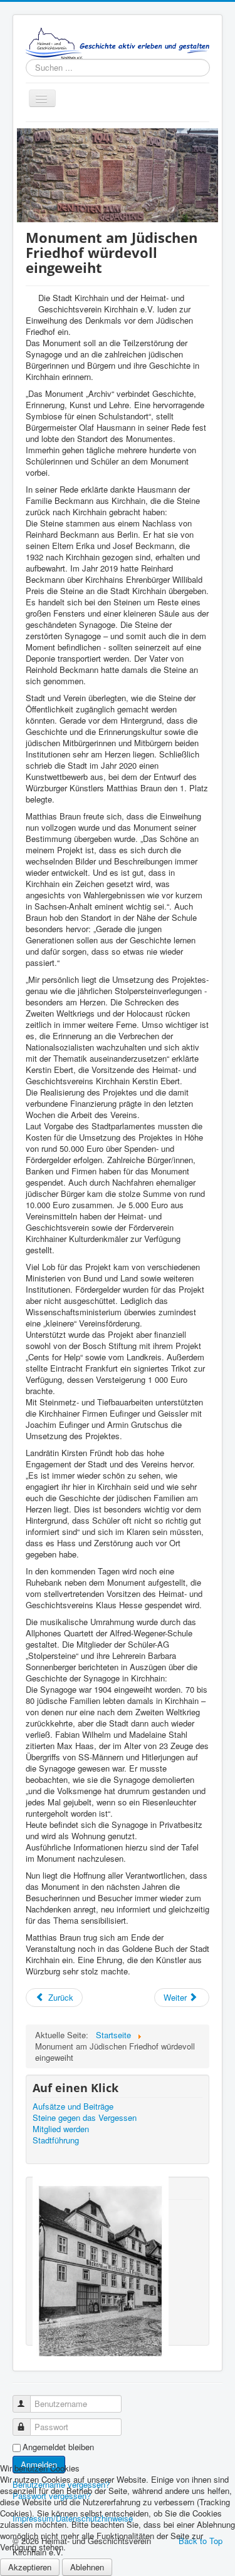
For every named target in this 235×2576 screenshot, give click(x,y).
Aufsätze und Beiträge (73, 2106)
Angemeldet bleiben (58, 2447)
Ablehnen (87, 2567)
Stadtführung (56, 2140)
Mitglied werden (61, 2129)
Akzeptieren (30, 2567)
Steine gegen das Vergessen (85, 2118)
